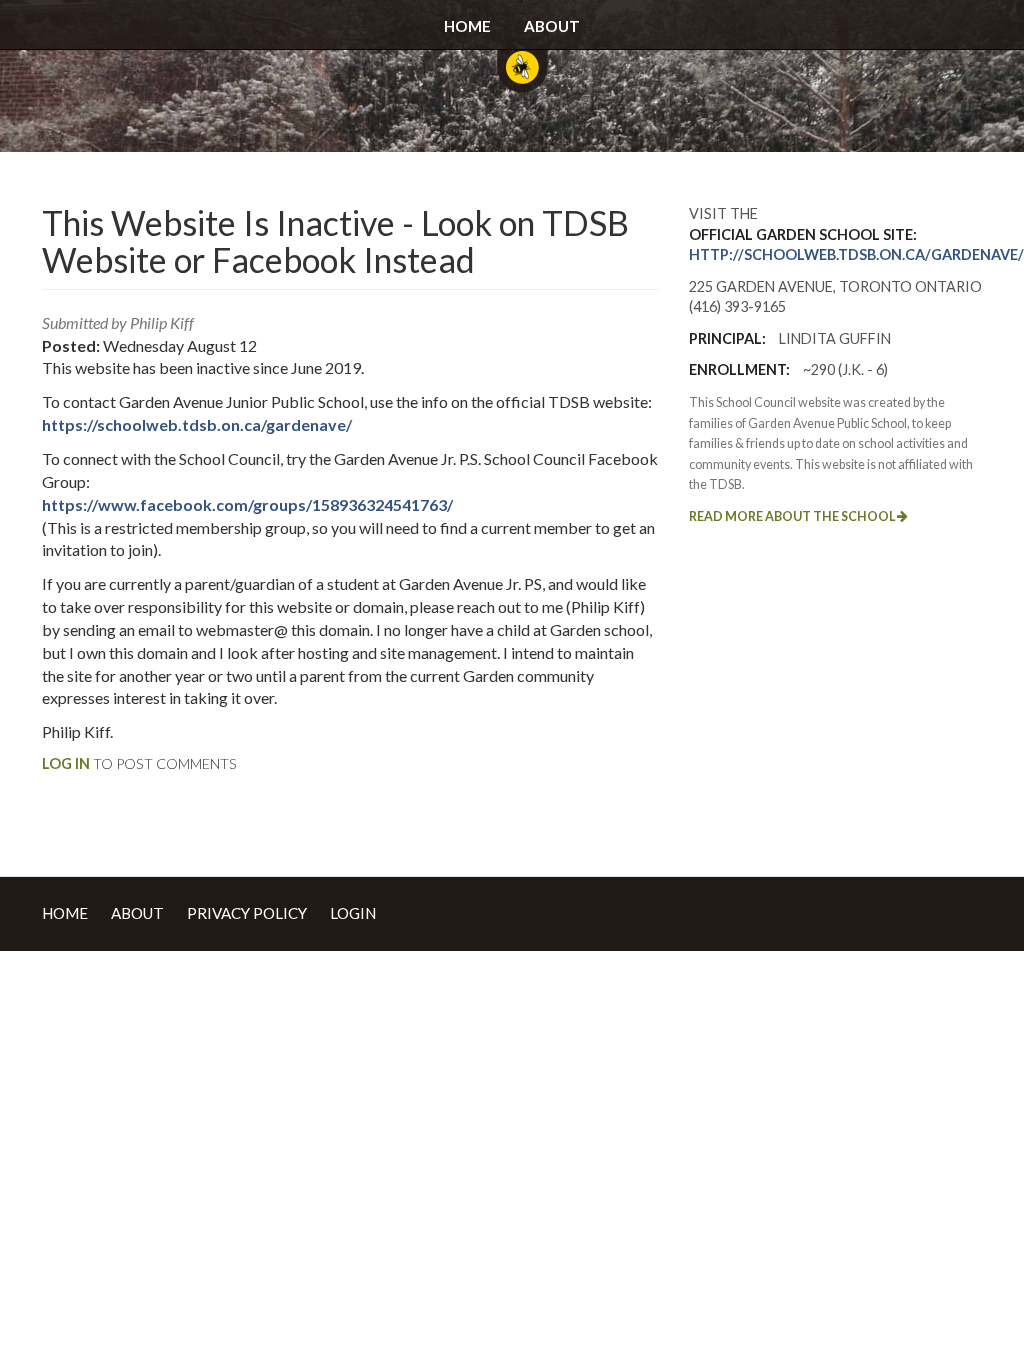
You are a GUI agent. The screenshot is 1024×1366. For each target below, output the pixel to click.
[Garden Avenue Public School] (522, 80)
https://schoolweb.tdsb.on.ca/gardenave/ (197, 424)
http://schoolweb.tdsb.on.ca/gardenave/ (856, 254)
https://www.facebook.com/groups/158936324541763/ (247, 504)
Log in (66, 763)
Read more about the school (793, 516)
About (552, 26)
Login (353, 913)
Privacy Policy (247, 913)
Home (467, 26)
